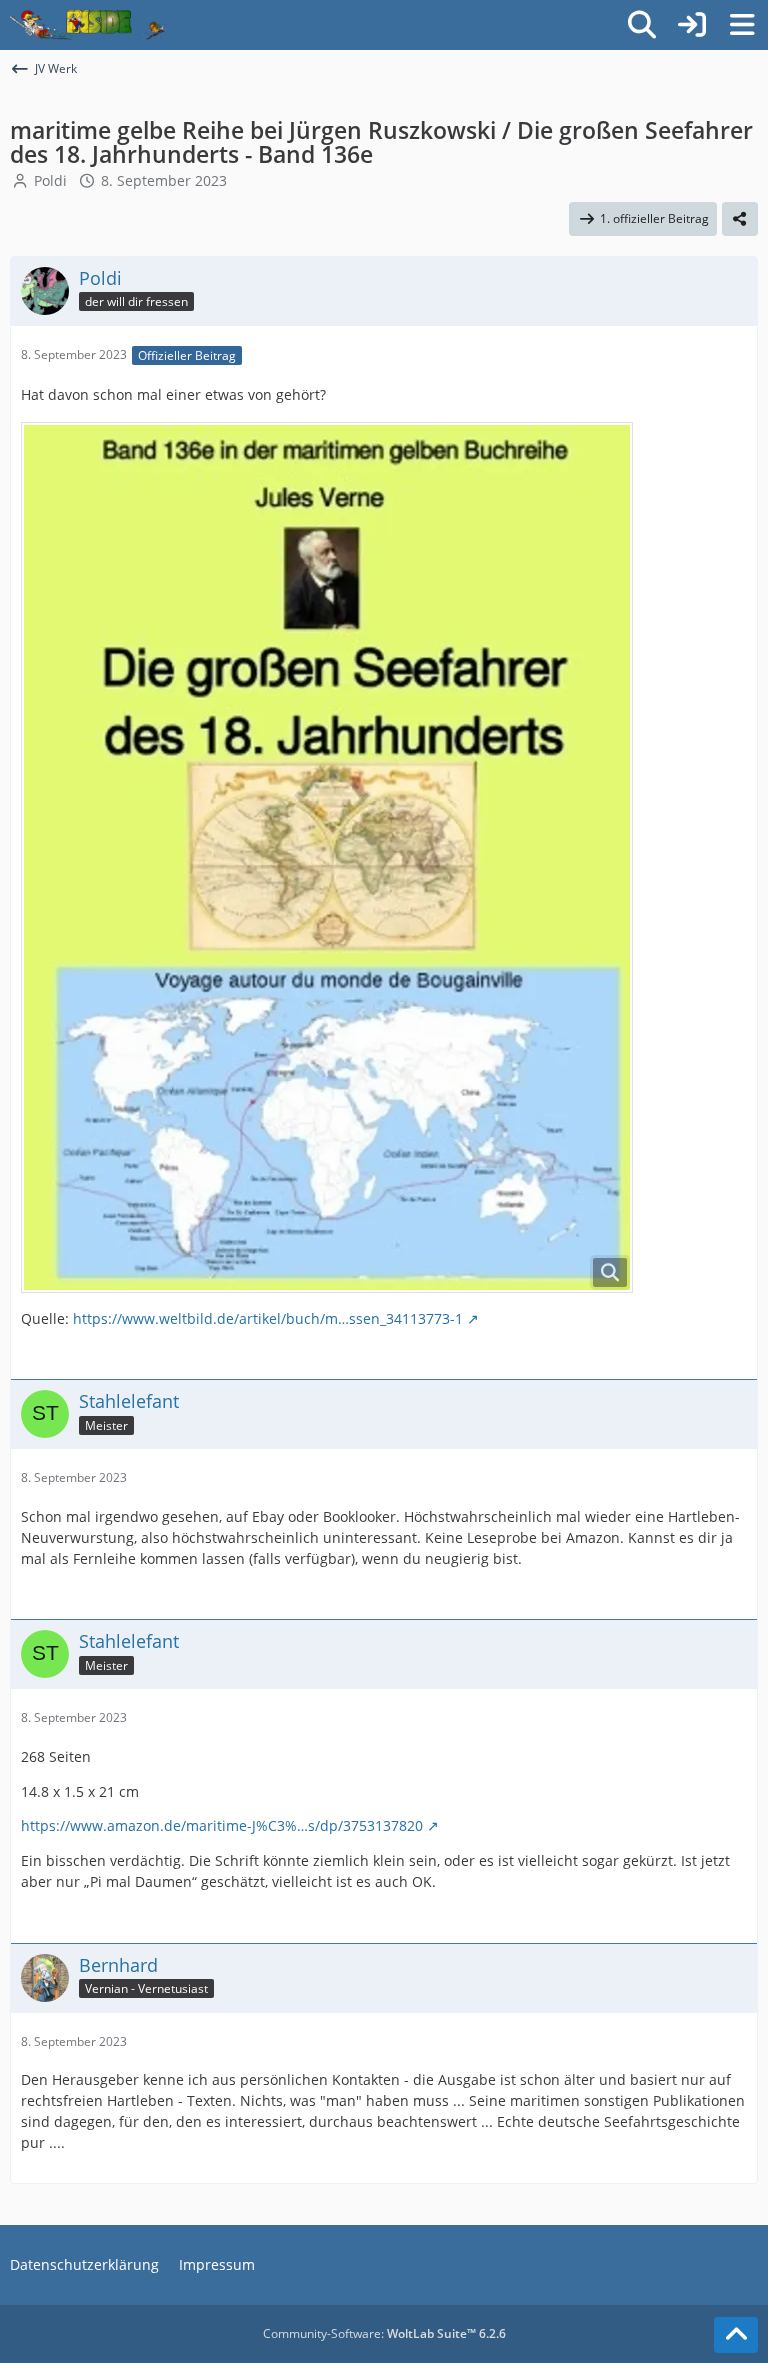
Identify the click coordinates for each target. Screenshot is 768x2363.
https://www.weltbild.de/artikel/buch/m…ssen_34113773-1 (268, 1318)
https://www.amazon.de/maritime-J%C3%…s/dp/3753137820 (222, 1825)
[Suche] (642, 25)
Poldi (50, 180)
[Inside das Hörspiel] (87, 25)
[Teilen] (740, 219)
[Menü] (742, 25)
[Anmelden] (692, 25)
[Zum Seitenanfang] (736, 2335)
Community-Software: (384, 2333)
